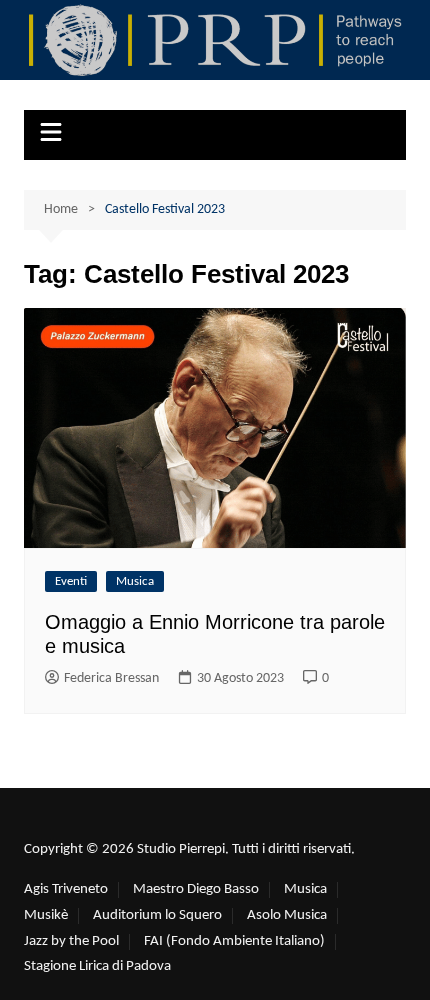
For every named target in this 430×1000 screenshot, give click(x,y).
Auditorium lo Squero (157, 915)
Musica (135, 581)
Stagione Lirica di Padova (97, 966)
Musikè (46, 915)
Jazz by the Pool (71, 941)
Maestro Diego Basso (196, 889)
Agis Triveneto (66, 889)
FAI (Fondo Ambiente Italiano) (234, 941)
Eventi (71, 581)
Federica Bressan (111, 678)
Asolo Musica (287, 915)
